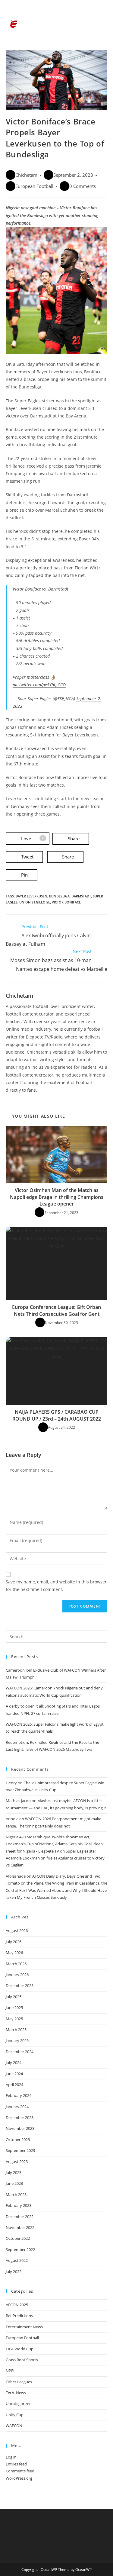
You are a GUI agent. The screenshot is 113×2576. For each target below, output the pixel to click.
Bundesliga (59, 896)
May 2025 (14, 2019)
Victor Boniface (66, 902)
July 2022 (14, 2272)
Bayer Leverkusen (31, 896)
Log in (11, 2457)
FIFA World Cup (20, 2349)
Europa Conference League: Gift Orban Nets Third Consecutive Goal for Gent (56, 1310)
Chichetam (26, 175)
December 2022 (20, 2217)
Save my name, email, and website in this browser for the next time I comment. (56, 1586)
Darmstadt (81, 896)
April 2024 (14, 2085)
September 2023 (20, 2150)
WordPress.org (19, 2478)
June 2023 (14, 2183)
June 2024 (14, 2074)
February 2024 (19, 2095)
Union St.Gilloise (35, 902)
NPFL (11, 2371)
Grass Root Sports (22, 2360)
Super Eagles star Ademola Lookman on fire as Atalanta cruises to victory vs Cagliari (55, 1858)
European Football (34, 186)
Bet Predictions (19, 2316)
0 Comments (83, 186)
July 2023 (14, 2172)
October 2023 (18, 2140)
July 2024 (14, 2062)
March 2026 (16, 1964)
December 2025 (20, 1985)
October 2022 (18, 2238)
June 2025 (14, 2008)
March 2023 (16, 2194)
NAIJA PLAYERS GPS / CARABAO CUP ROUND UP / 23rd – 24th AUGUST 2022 (57, 1415)
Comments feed (20, 2471)
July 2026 (14, 1942)
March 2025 (16, 2030)
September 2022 (20, 2249)
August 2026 (17, 1930)
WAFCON (14, 2426)
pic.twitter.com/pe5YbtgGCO (39, 685)
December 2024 (20, 2052)
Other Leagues (19, 2382)
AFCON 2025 (17, 2305)
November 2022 (20, 2227)
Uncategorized (19, 2404)
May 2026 (14, 1953)
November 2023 (20, 2128)
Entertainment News (24, 2327)
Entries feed (16, 2464)
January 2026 (17, 1975)
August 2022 (17, 2260)
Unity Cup (15, 2415)
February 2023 (19, 2205)
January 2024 (17, 2107)
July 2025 (14, 1997)
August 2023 (17, 2162)
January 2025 (17, 2040)
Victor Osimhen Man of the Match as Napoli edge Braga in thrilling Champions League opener (57, 1197)
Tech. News (16, 2393)
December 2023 (20, 2117)
